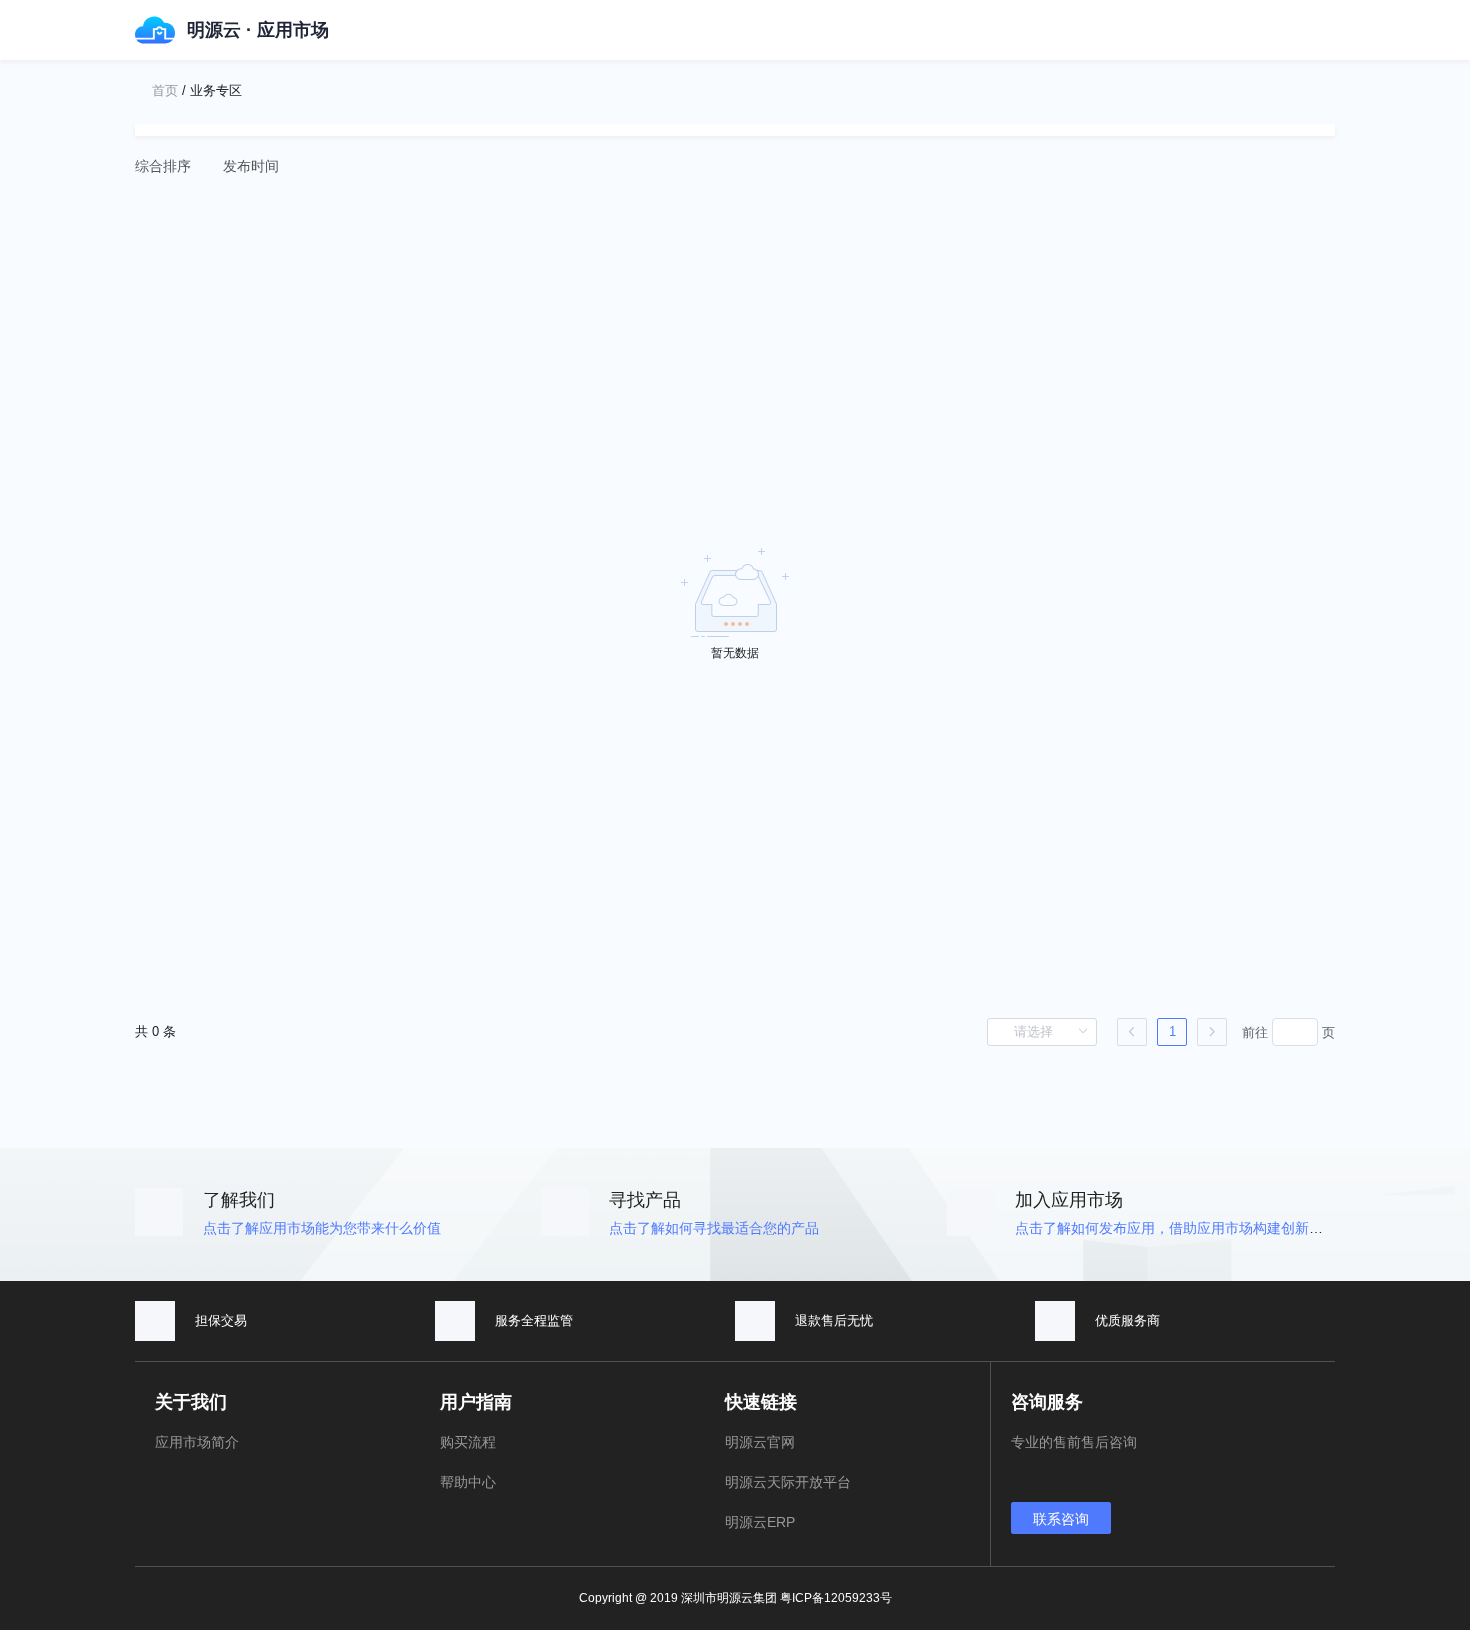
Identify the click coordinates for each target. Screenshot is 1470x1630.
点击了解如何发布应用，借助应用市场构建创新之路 (1176, 1228)
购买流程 (468, 1442)
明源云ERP (760, 1522)
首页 (165, 90)
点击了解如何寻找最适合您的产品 (714, 1228)
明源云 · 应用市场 (258, 30)
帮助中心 (468, 1482)
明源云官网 (760, 1442)
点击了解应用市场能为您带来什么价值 (322, 1228)
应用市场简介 (197, 1442)
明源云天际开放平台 (788, 1482)
